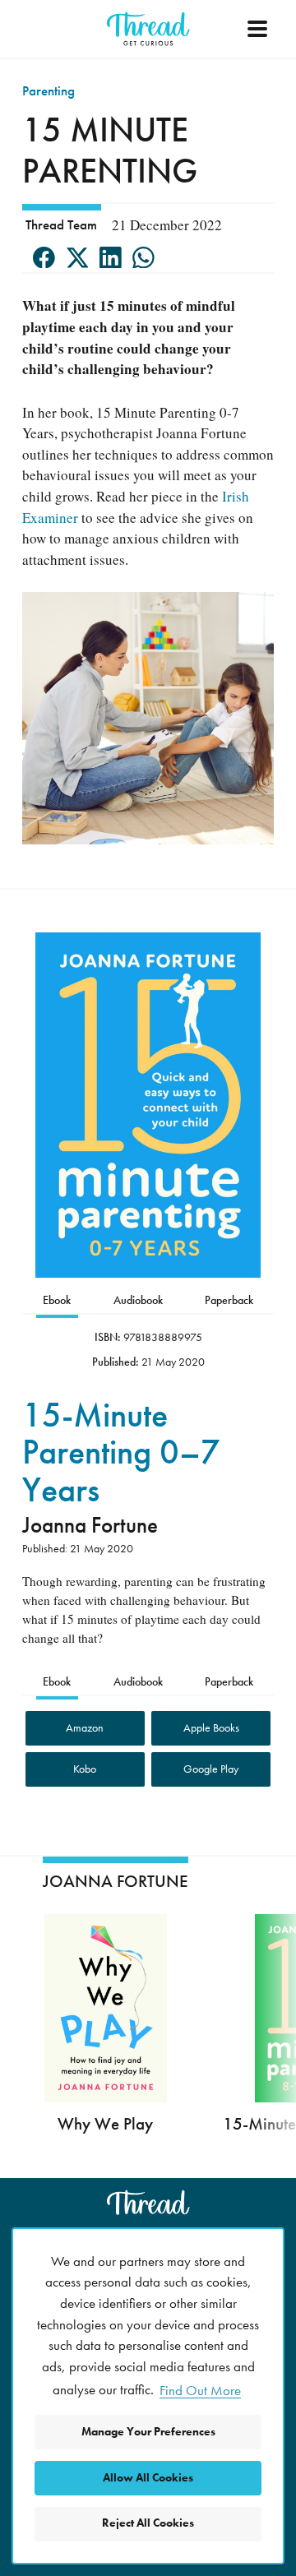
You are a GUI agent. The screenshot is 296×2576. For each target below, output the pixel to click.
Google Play (211, 1769)
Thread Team (61, 224)
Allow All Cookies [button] (148, 2478)
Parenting (49, 90)
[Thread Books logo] (148, 2202)
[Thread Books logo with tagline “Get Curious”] (148, 29)
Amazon (85, 1728)
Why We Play (105, 2123)
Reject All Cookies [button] (148, 2523)
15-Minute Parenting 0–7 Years (121, 1453)
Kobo (85, 1769)
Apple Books (211, 1728)
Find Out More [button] (200, 2390)
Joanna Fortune (90, 1525)
